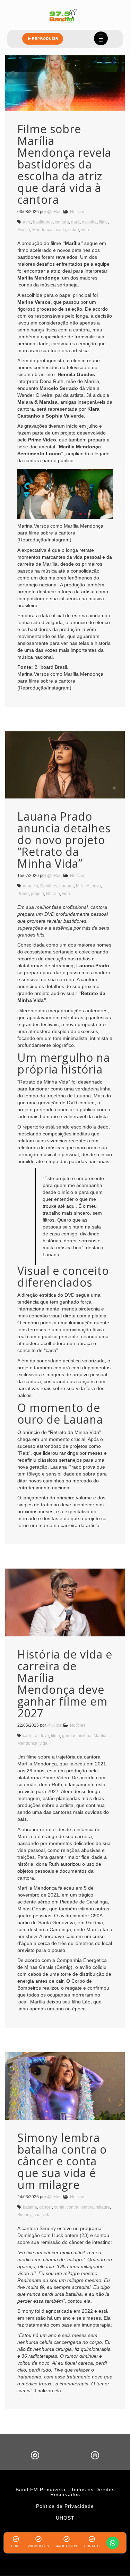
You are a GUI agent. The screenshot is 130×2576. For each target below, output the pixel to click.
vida (85, 230)
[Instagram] (95, 2455)
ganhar (69, 1736)
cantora (62, 222)
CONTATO (92, 2546)
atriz (27, 222)
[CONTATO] (92, 2539)
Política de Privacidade (65, 2506)
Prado (23, 894)
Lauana (67, 886)
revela (60, 230)
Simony (24, 2215)
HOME (16, 2546)
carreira (30, 1736)
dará (75, 222)
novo (96, 886)
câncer (46, 2207)
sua (37, 2215)
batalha (30, 2207)
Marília (24, 230)
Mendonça (42, 230)
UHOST (65, 2518)
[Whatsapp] (113, 2543)
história (85, 1736)
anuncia (31, 886)
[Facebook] (35, 2455)
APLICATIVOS (67, 2546)
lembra (87, 2207)
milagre (103, 2207)
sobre (74, 230)
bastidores (43, 222)
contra (72, 2207)
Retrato (53, 894)
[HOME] (16, 2539)
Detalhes (49, 886)
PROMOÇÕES (38, 2546)
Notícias (78, 212)
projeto (37, 894)
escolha (89, 222)
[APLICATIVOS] (67, 2539)
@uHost (55, 212)
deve (44, 1736)
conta (59, 2207)
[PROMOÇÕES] (38, 2539)
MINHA (83, 886)
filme (103, 222)
